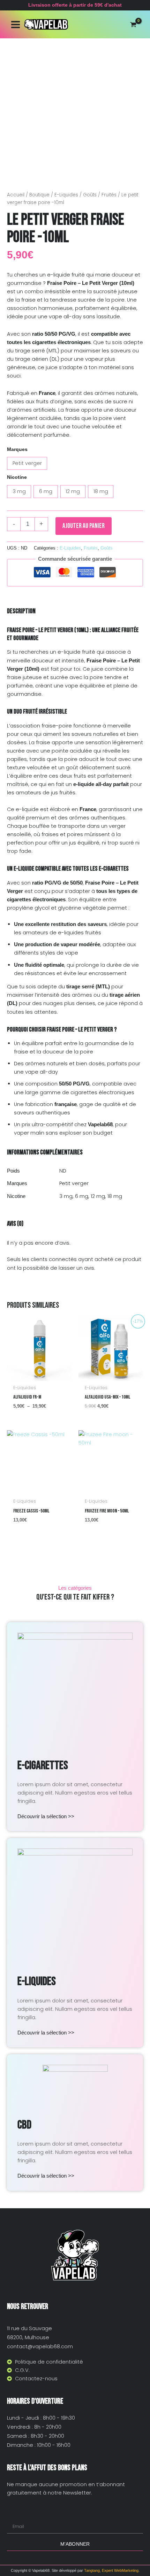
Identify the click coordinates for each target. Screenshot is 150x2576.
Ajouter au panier (84, 526)
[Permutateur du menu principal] (16, 24)
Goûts (90, 195)
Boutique (39, 195)
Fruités (109, 195)
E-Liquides (66, 195)
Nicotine (17, 477)
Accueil (16, 195)
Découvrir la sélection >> (46, 1816)
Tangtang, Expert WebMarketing (111, 2570)
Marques (17, 449)
